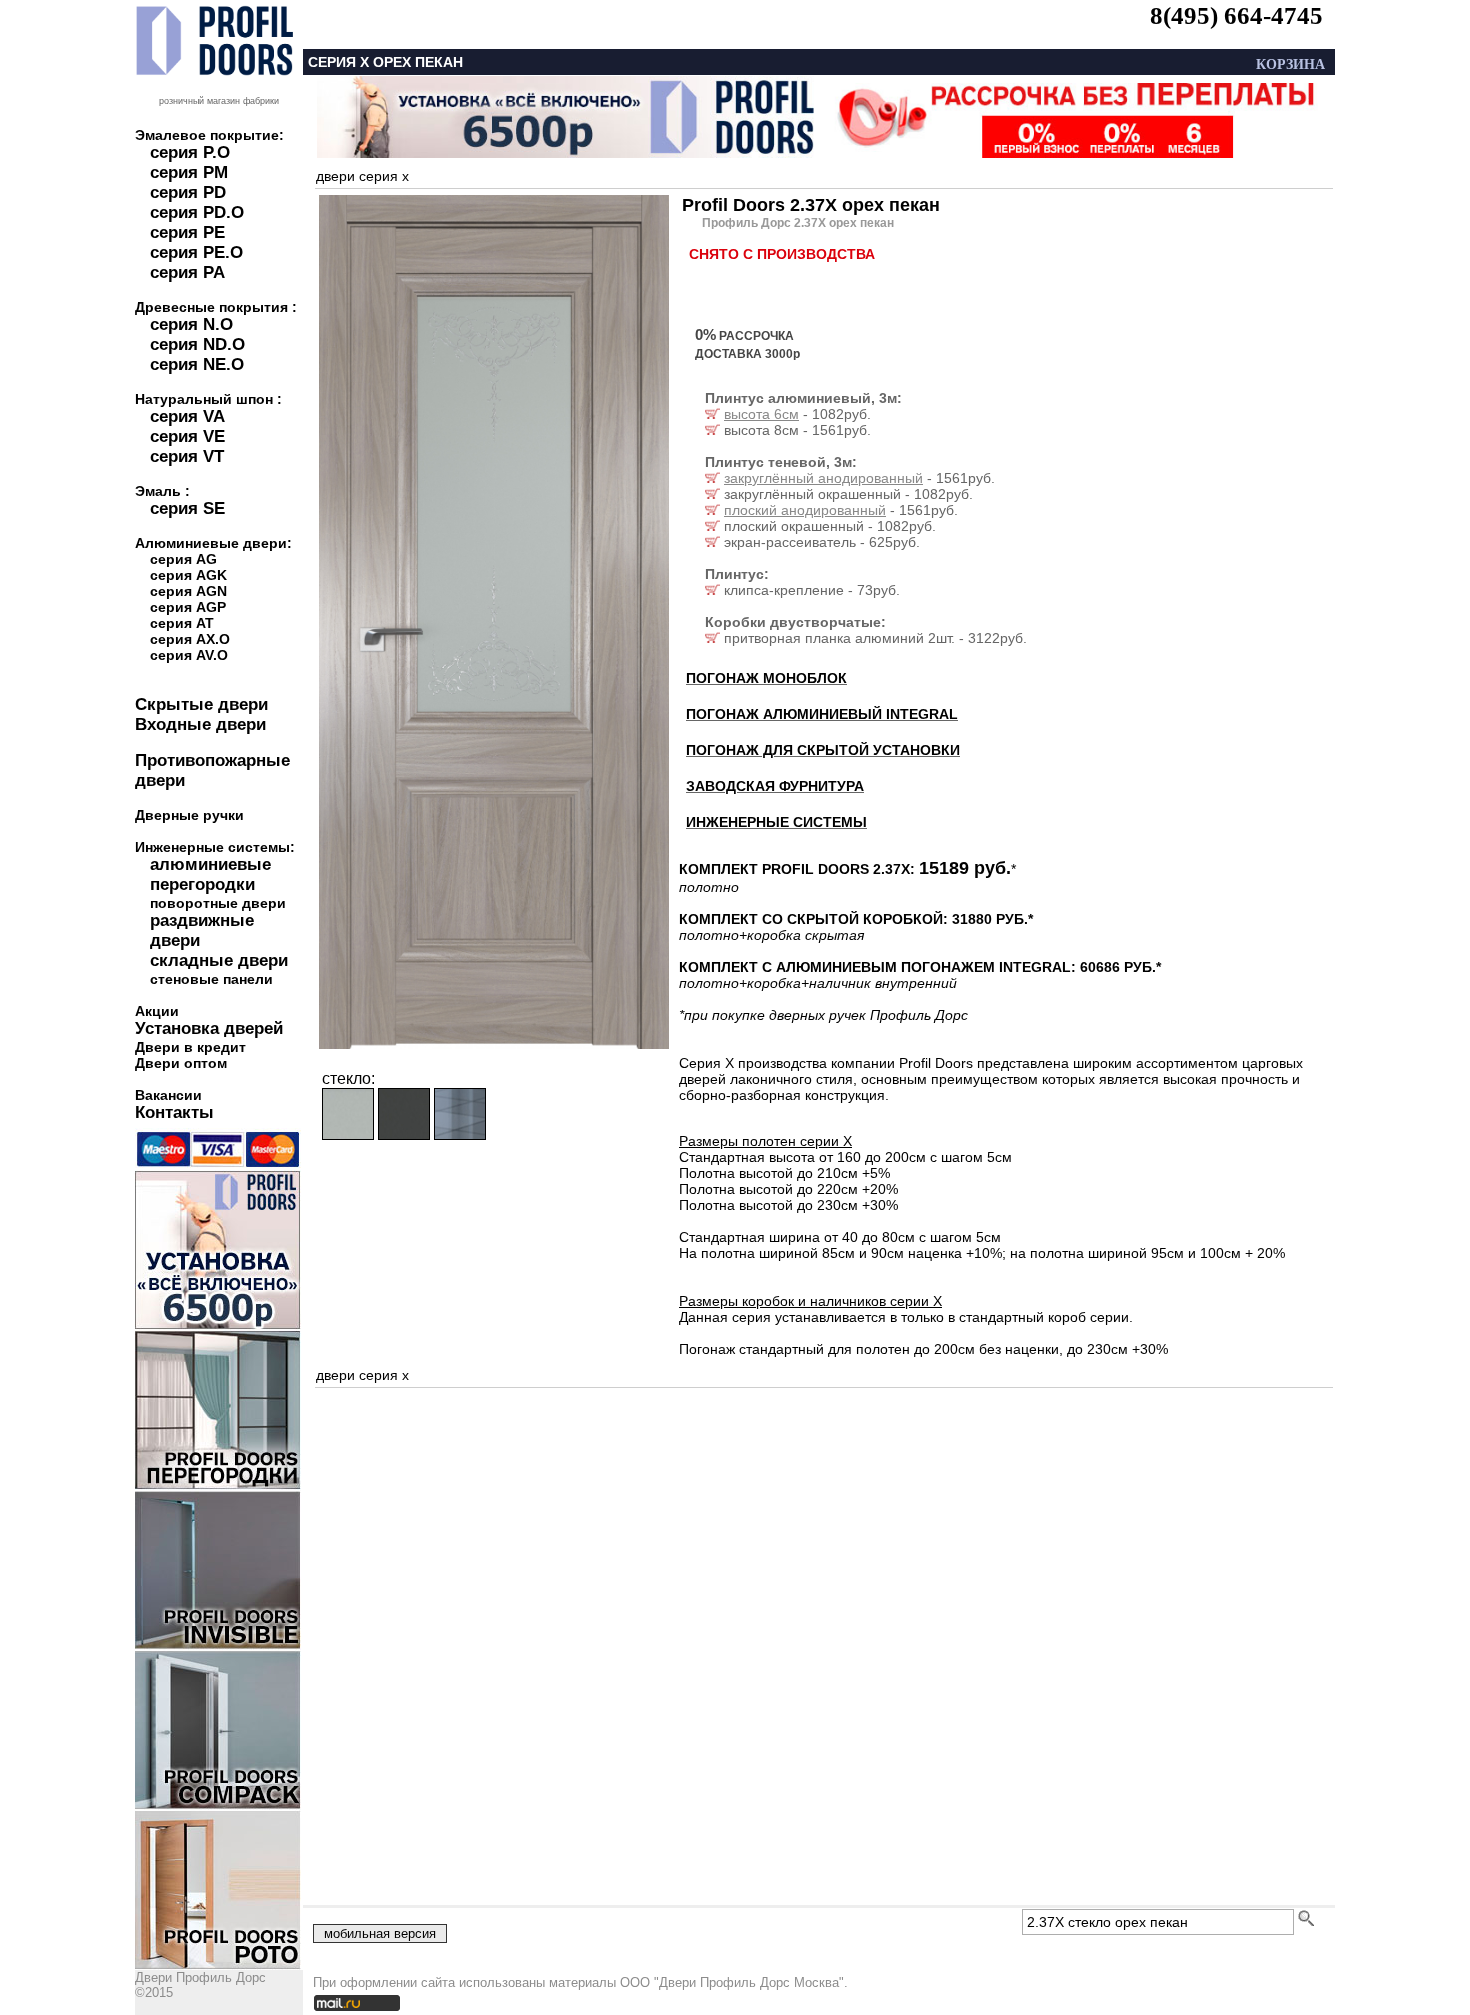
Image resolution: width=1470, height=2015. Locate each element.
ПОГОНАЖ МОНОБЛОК (766, 678)
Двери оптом (181, 1063)
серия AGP (188, 607)
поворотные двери (218, 903)
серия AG (183, 559)
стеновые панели (211, 979)
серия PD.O (197, 212)
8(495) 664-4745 (1236, 15)
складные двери (219, 960)
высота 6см (761, 414)
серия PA (187, 272)
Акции (157, 1011)
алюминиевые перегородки (210, 874)
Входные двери (200, 724)
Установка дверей (209, 1028)
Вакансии (168, 1095)
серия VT (187, 456)
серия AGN (188, 591)
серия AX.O (190, 639)
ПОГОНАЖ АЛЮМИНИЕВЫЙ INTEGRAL (822, 714)
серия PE (187, 232)
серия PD (188, 192)
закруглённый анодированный (823, 478)
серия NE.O (197, 364)
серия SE (187, 508)
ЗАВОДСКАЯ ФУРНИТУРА (775, 786)
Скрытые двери (201, 704)
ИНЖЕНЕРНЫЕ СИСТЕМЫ (776, 822)
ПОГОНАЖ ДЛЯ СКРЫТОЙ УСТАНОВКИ (823, 750)
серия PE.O (196, 252)
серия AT (182, 623)
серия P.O (190, 152)
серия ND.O (197, 344)
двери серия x (362, 176)
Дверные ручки (189, 815)
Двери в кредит (190, 1047)
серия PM (189, 172)
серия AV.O (189, 655)
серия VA (187, 416)
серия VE (187, 436)
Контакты (174, 1112)
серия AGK (188, 575)
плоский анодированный (805, 510)
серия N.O (191, 324)
